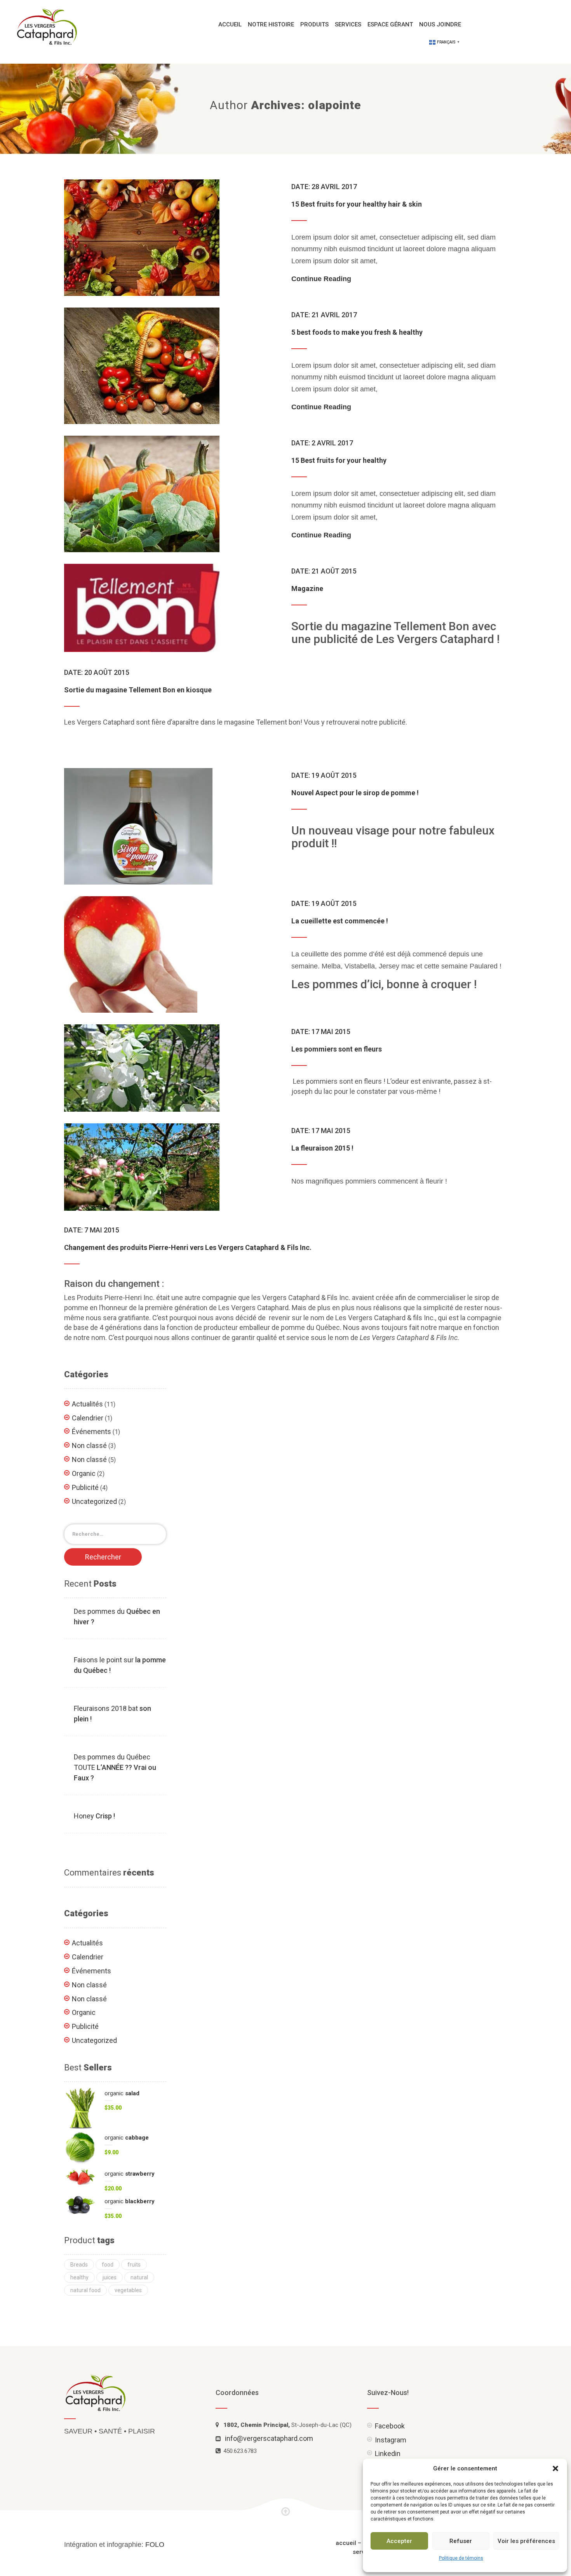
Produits (314, 24)
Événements (91, 1431)
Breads (79, 2265)
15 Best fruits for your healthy (339, 460)
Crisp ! (94, 1816)
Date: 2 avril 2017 (322, 443)
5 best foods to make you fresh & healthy (357, 332)
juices (110, 2277)
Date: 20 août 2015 (97, 672)
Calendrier (88, 1418)
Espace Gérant (390, 24)
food (108, 2265)
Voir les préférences (526, 2541)
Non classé (89, 1445)
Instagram (391, 2440)
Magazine (307, 588)
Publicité (85, 1487)
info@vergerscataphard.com (269, 2438)
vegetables (128, 2290)
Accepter (399, 2541)
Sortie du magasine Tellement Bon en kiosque (138, 690)
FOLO (155, 2545)
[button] (555, 2468)
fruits (134, 2265)
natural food (85, 2290)
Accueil (230, 24)
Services (348, 24)
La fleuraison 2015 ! (322, 1148)
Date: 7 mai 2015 (92, 1230)
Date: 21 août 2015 (324, 571)
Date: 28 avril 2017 (324, 187)
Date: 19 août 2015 (324, 775)
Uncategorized (94, 1501)
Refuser (461, 2541)
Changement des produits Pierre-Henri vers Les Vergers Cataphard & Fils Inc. (188, 1247)
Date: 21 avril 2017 (324, 315)
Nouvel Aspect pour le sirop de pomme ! (355, 793)
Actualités (87, 1404)
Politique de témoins (461, 2558)
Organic (84, 1473)
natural (139, 2277)
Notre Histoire (271, 24)
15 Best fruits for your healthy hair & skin (357, 204)
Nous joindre (440, 24)
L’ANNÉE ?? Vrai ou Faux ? (115, 1767)
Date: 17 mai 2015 (321, 1032)
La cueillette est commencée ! (340, 921)
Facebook (390, 2426)
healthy (79, 2277)
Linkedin (388, 2453)
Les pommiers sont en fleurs (337, 1049)
